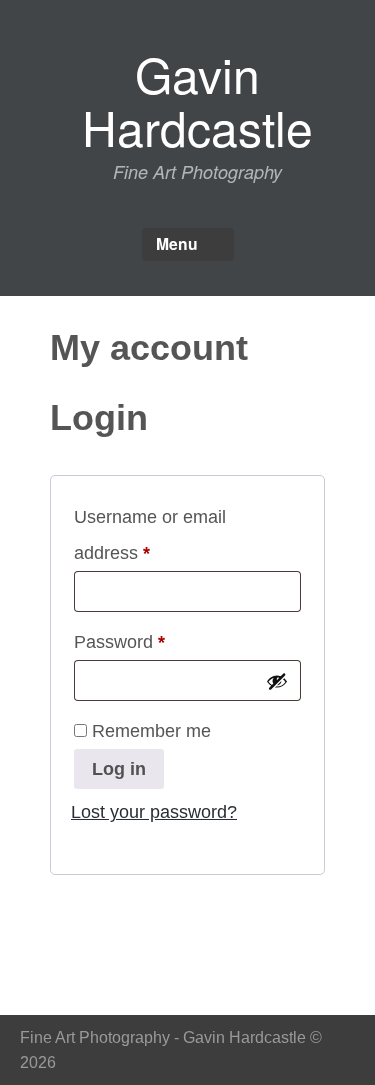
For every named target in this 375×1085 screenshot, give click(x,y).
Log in (119, 769)
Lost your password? (154, 812)
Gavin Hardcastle (197, 100)
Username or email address (150, 535)
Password (155, 641)
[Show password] (277, 681)
